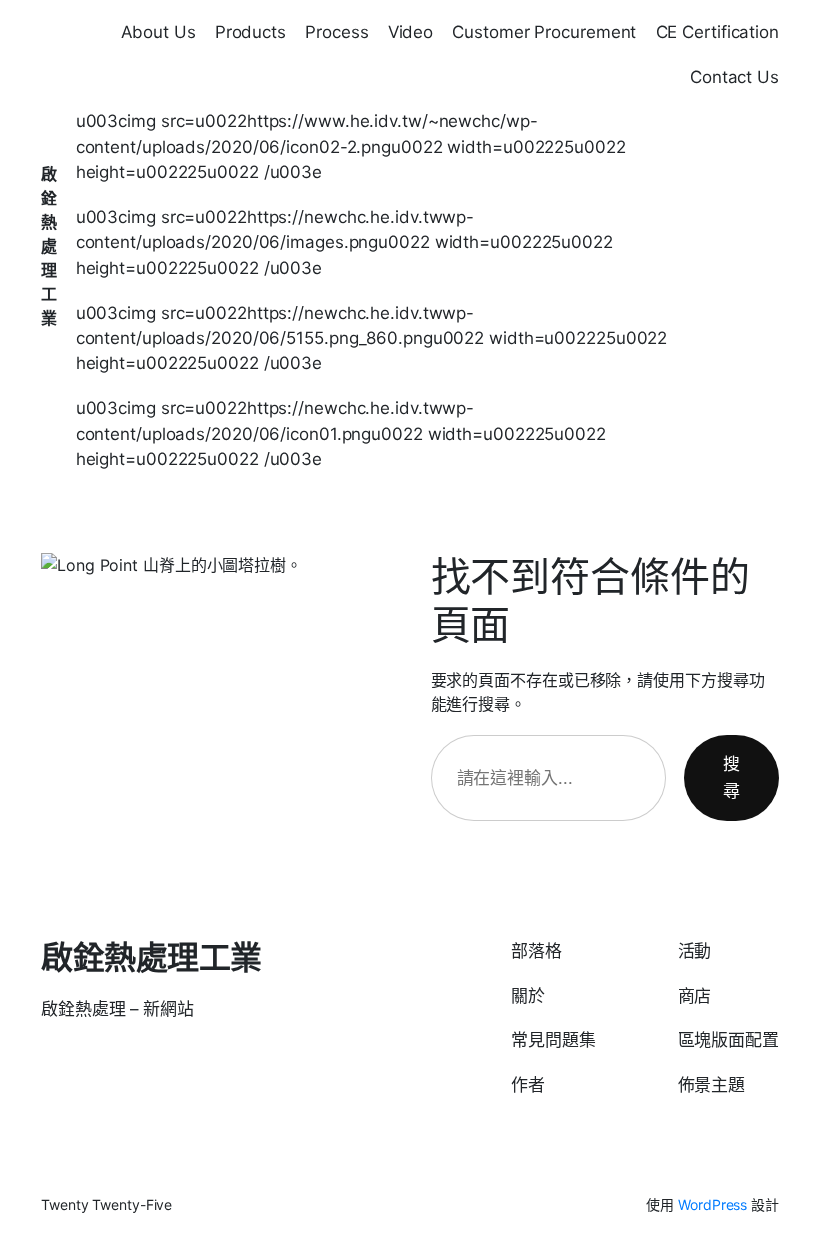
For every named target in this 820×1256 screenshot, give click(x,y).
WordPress (712, 1204)
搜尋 (731, 777)
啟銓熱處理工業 (49, 246)
